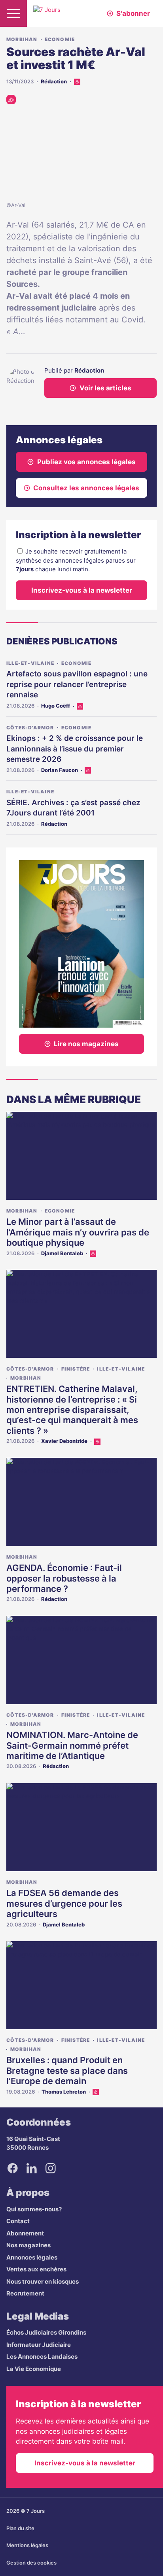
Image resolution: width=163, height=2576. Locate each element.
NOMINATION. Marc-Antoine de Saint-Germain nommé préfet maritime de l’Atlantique (72, 1745)
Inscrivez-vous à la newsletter (82, 590)
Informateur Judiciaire (39, 2345)
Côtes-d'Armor (30, 728)
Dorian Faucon (60, 770)
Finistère (76, 1369)
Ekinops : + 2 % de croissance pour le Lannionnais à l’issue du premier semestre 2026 (75, 749)
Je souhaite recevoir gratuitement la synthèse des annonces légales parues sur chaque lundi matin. (76, 560)
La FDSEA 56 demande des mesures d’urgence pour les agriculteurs (64, 1903)
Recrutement (25, 2293)
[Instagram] (51, 2168)
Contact (18, 2221)
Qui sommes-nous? (34, 2209)
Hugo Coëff (56, 706)
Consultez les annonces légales (86, 488)
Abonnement (25, 2233)
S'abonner (133, 13)
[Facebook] (13, 2168)
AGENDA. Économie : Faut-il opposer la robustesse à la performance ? (64, 1578)
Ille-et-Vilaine (30, 663)
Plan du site (20, 2528)
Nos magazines (28, 2245)
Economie (60, 39)
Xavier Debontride (64, 1441)
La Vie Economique (34, 2369)
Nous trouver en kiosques (43, 2281)
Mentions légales (27, 2545)
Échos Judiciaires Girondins (46, 2332)
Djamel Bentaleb (62, 1253)
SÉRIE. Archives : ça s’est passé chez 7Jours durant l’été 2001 (73, 808)
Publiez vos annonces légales (86, 462)
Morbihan (22, 39)
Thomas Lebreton (64, 2092)
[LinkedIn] (32, 2168)
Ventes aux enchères (36, 2269)
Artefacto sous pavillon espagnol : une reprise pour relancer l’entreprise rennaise (77, 684)
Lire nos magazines (86, 1044)
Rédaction (54, 81)
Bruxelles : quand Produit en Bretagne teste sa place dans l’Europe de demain (67, 2070)
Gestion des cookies (31, 2563)
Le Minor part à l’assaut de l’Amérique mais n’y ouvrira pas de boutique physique (78, 1232)
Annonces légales (32, 2257)
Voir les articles (105, 388)
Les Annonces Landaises (42, 2357)
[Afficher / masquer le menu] (13, 13)
